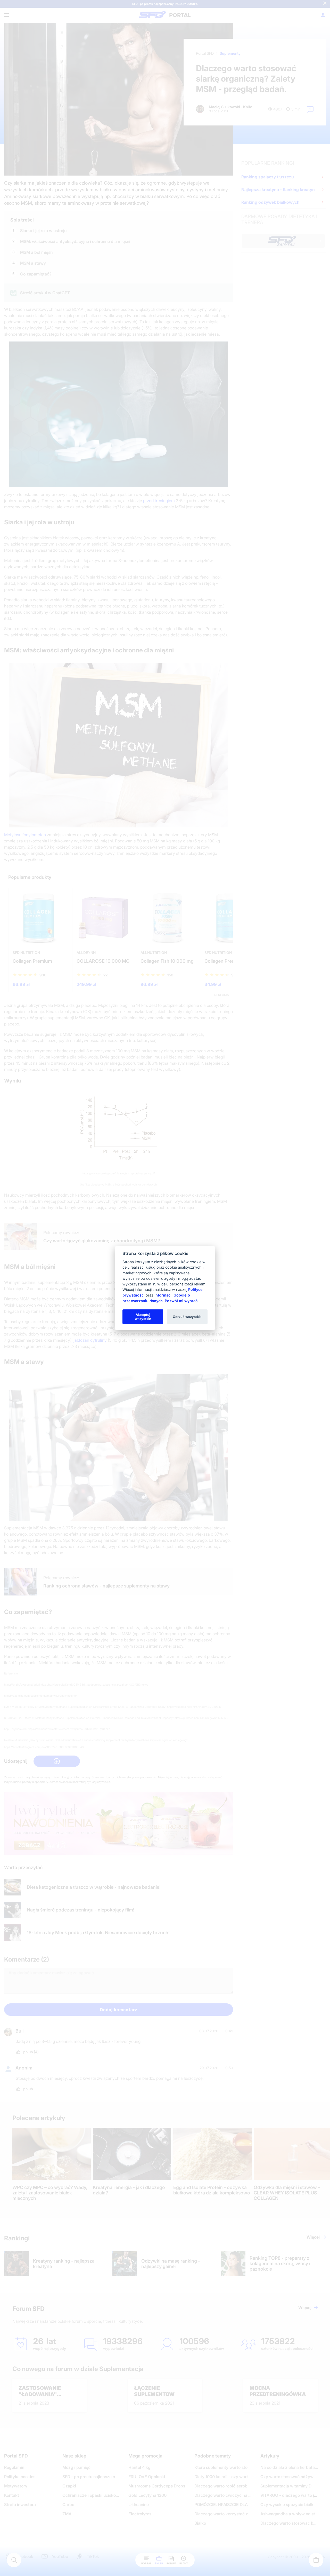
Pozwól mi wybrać (181, 1301)
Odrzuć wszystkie (187, 1316)
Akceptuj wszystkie (143, 1316)
